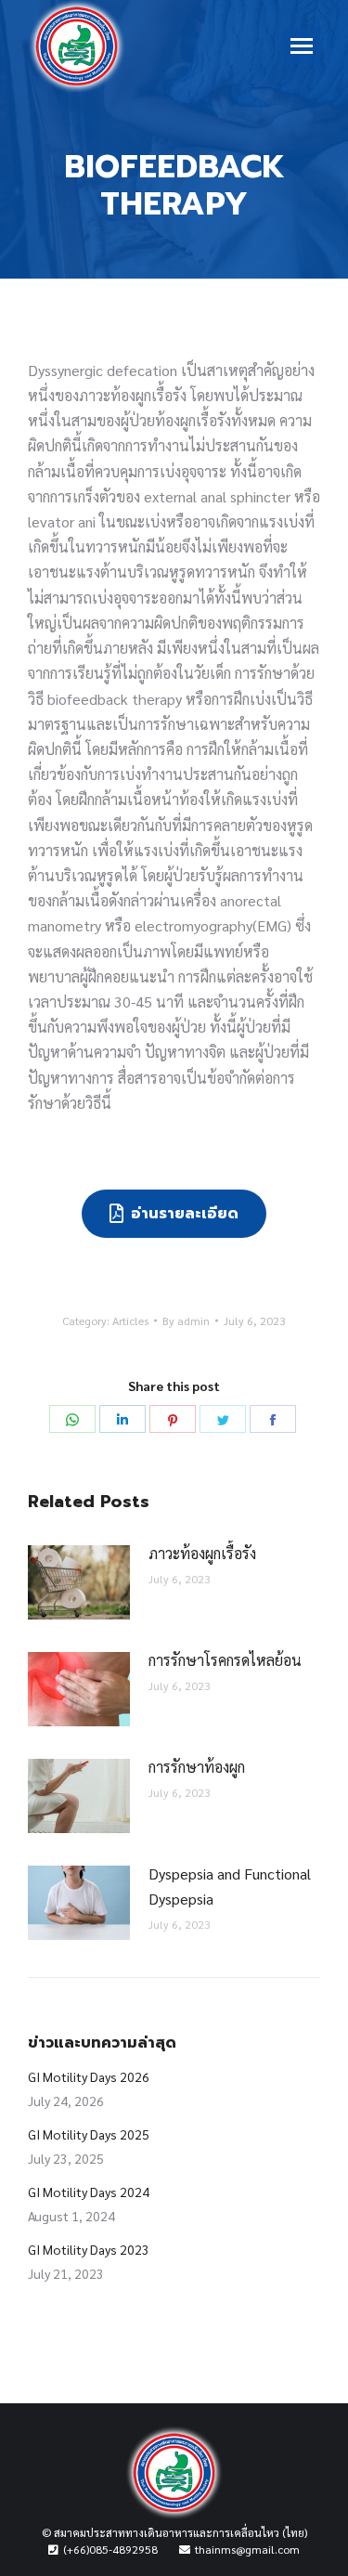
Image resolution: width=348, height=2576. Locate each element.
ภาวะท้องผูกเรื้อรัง (202, 1553)
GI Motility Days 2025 (89, 2134)
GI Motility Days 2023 (89, 2249)
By (186, 1321)
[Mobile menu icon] (302, 46)
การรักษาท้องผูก (197, 1767)
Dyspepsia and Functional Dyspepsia (230, 1886)
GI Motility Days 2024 (89, 2192)
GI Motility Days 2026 (89, 2076)
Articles (130, 1321)
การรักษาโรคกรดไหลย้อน (225, 1660)
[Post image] (79, 1582)
